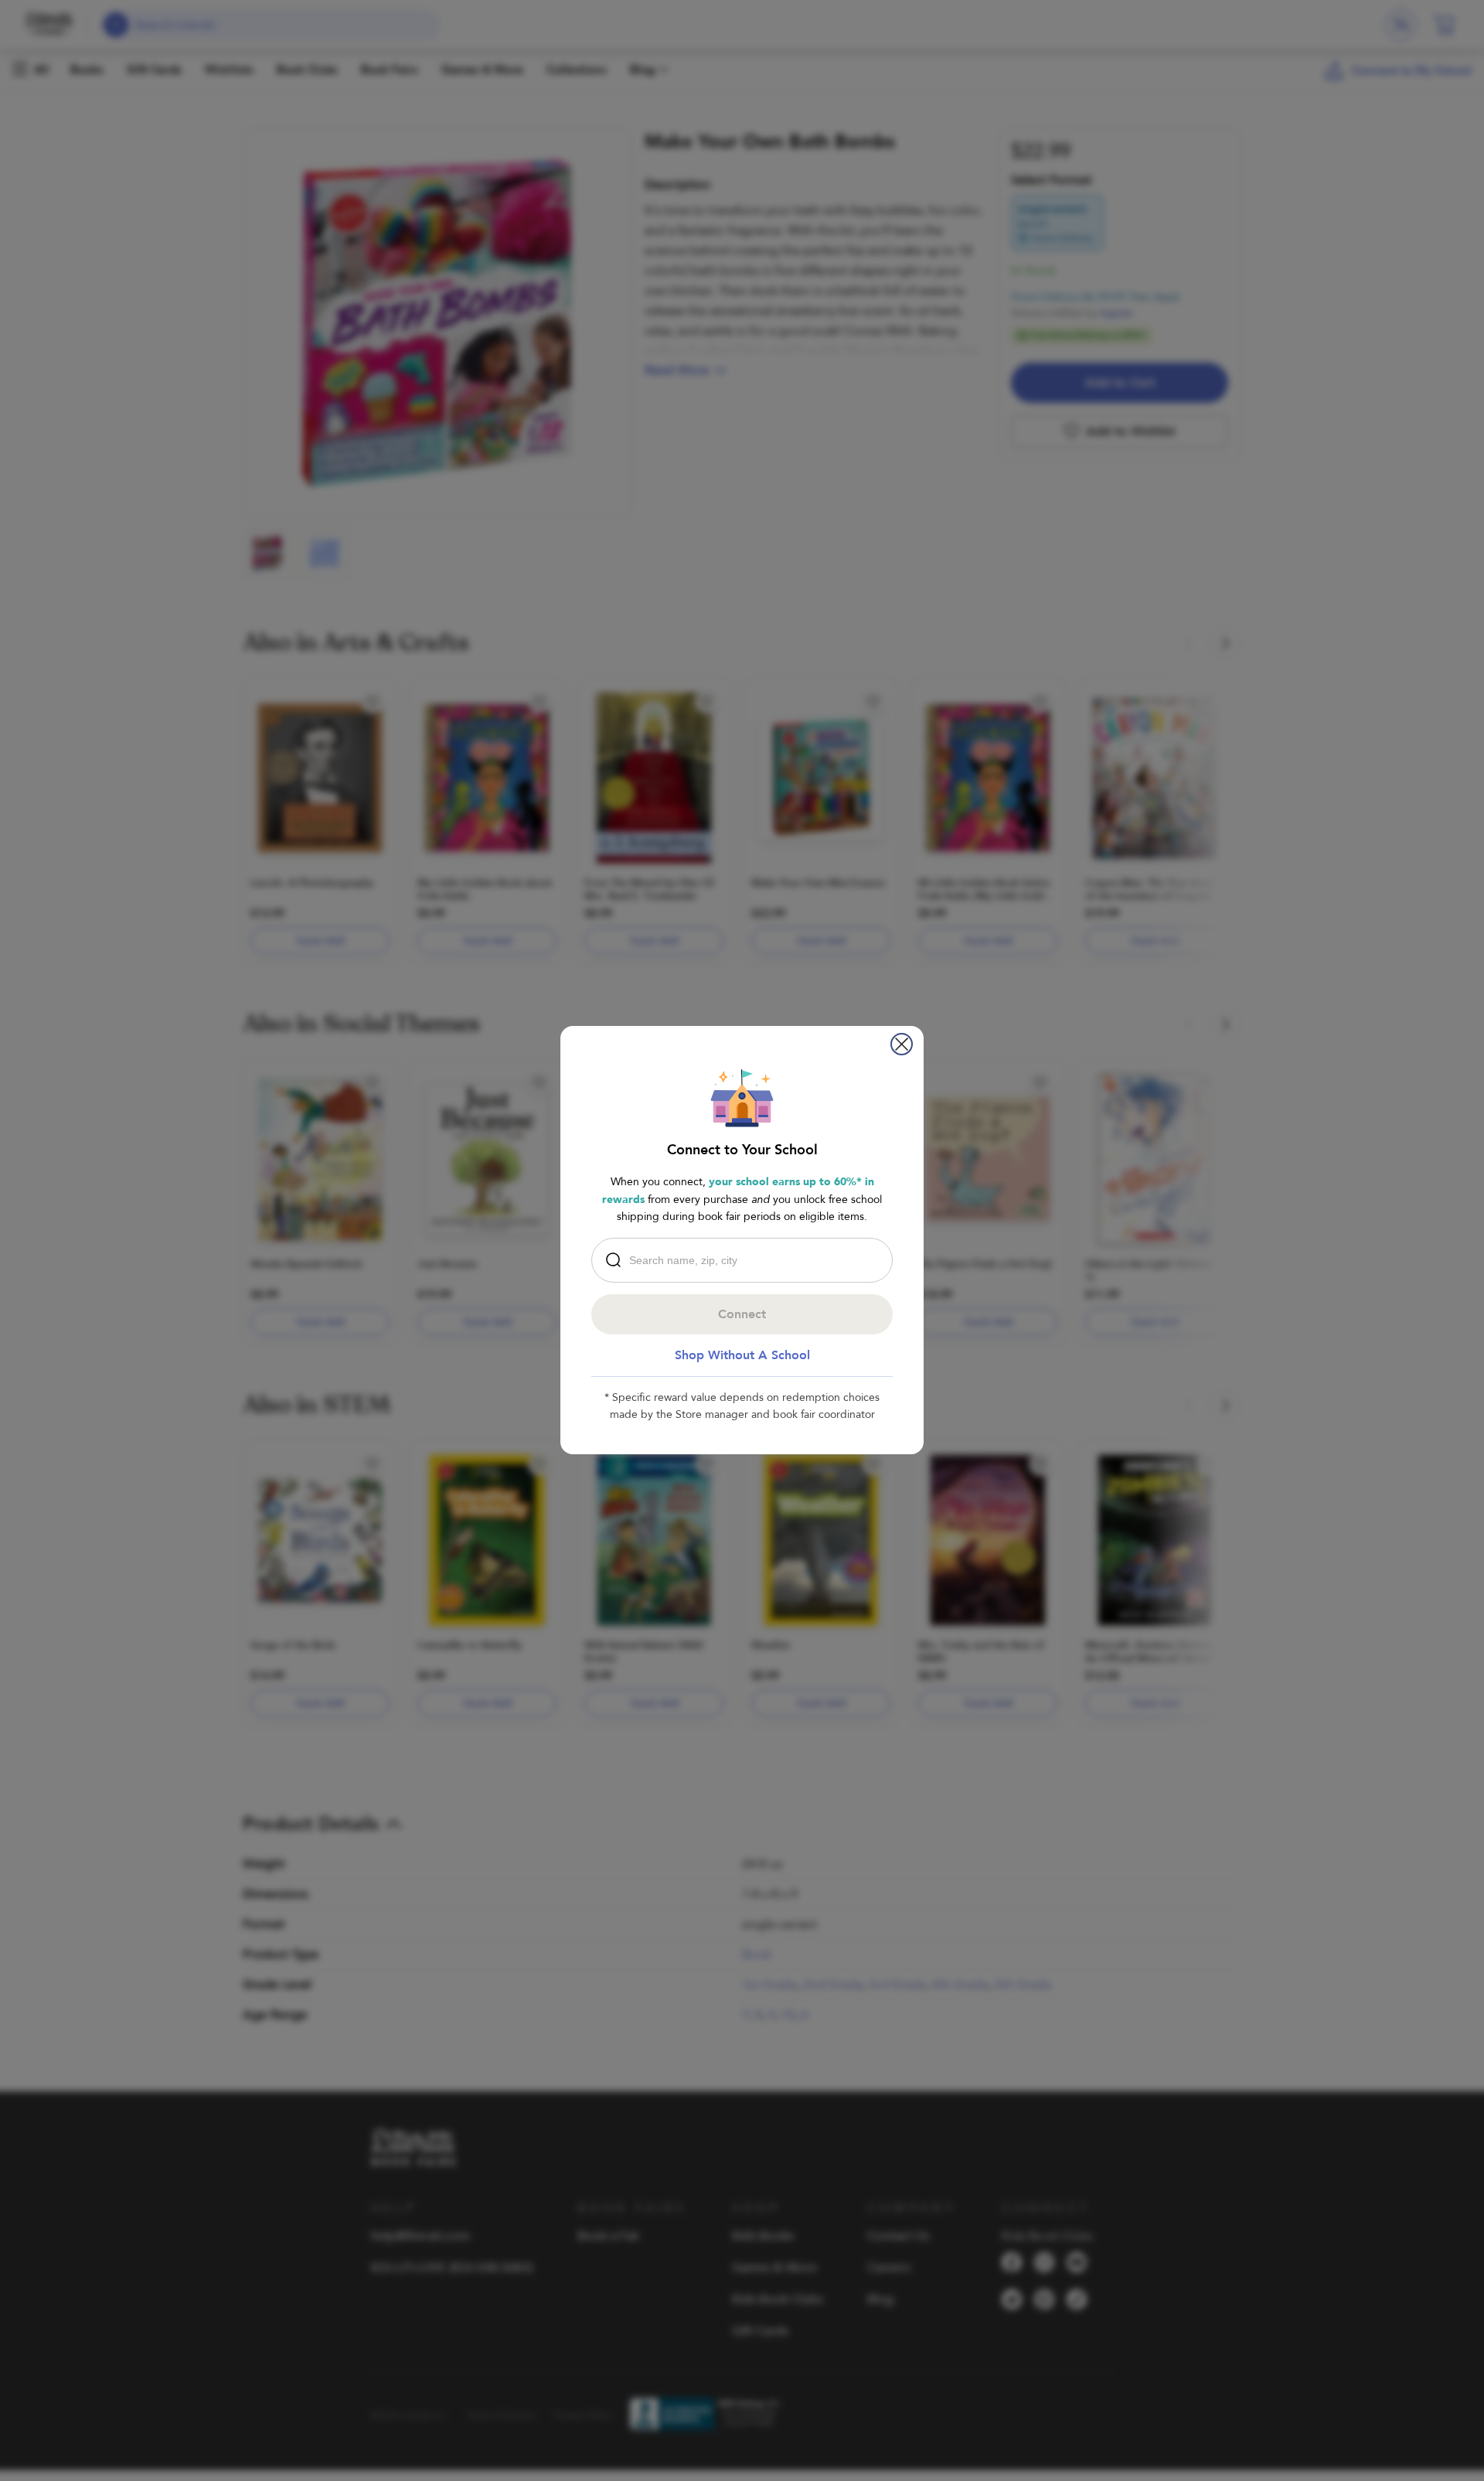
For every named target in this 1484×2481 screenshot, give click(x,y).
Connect (742, 1314)
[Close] (902, 1044)
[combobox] (746, 1260)
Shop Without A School (742, 1355)
